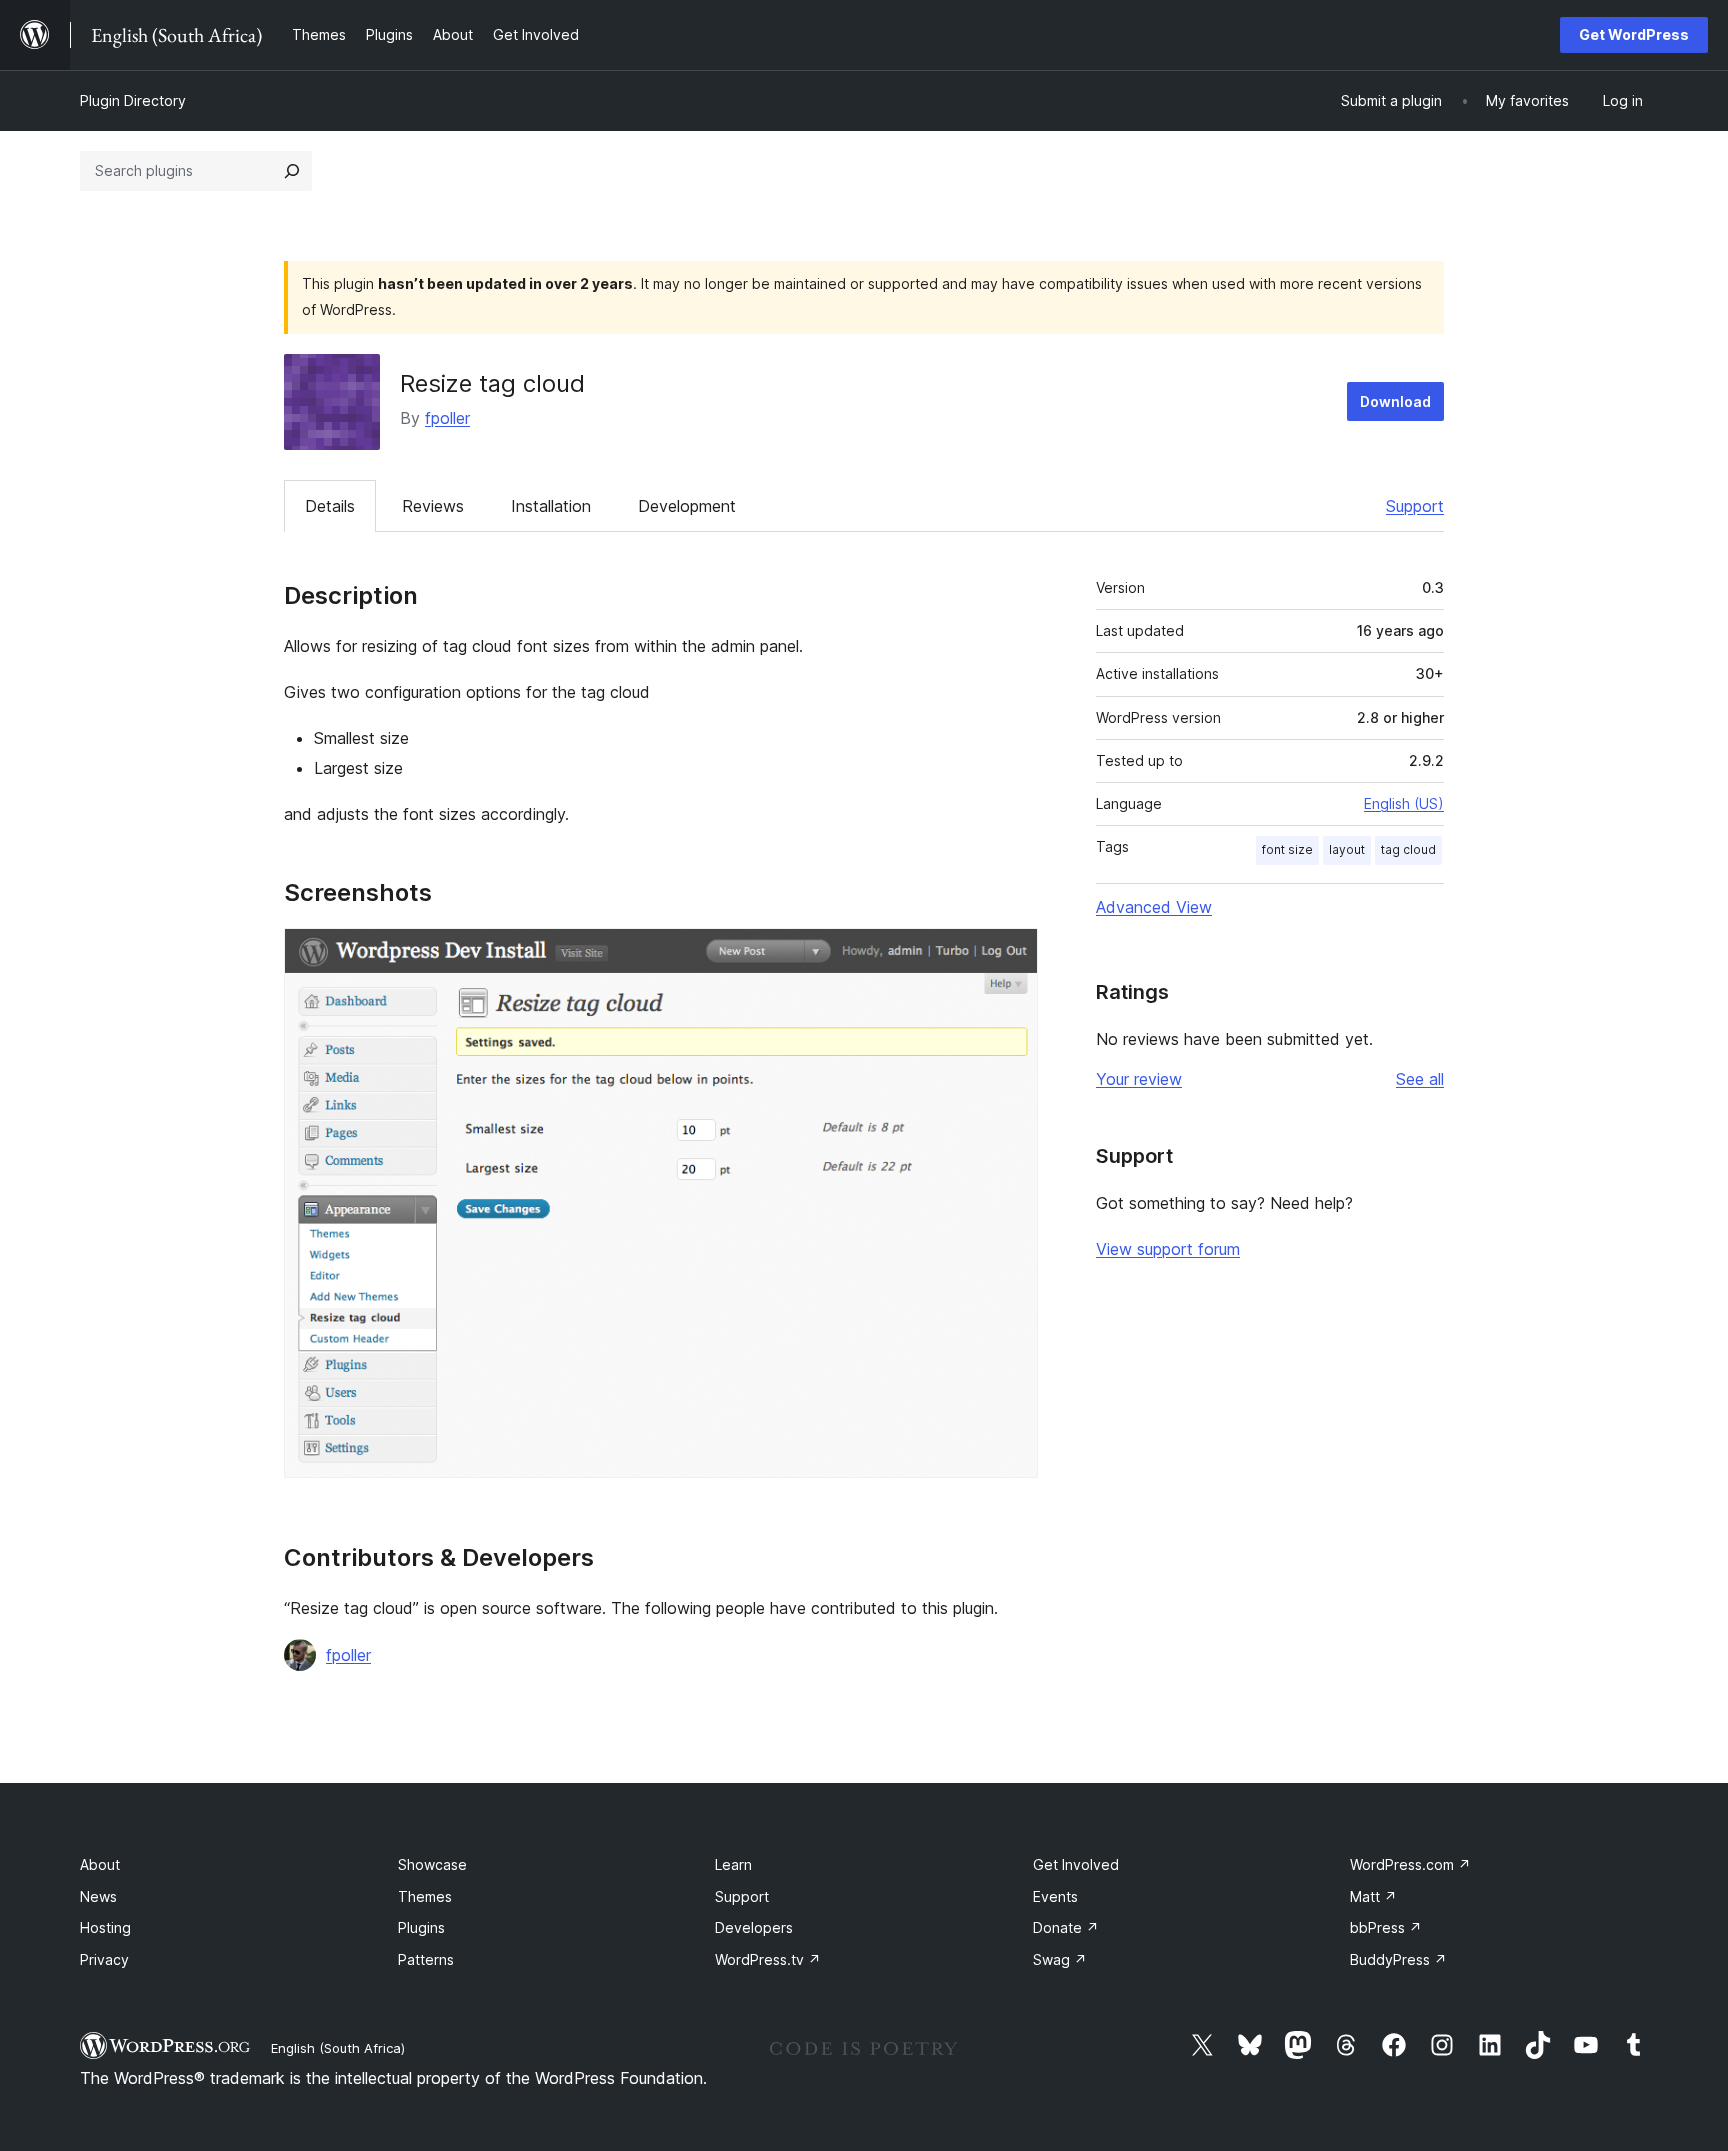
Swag (1060, 1959)
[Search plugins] (292, 171)
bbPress (1386, 1927)
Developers (754, 1927)
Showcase (432, 1864)
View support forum (1168, 1249)
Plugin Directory (133, 100)
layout (1347, 849)
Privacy (104, 1959)
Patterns (426, 1959)
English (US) (1404, 803)
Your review (1139, 1079)
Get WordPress (1634, 34)
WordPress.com (1410, 1864)
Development (687, 506)
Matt (1373, 1896)
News (98, 1896)
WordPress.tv (768, 1959)
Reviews (433, 506)
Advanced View (1154, 907)
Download (1395, 401)
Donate (1066, 1927)
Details (330, 506)
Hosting (105, 1927)
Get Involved (1076, 1864)
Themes (425, 1896)
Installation (551, 506)
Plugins (421, 1927)
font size (1287, 849)
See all (1420, 1079)
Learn (733, 1864)
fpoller (447, 418)
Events (1055, 1896)
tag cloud (1408, 849)
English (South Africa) (338, 2048)
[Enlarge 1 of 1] (1011, 955)
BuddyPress (1398, 1959)
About (100, 1864)
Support (1415, 506)
